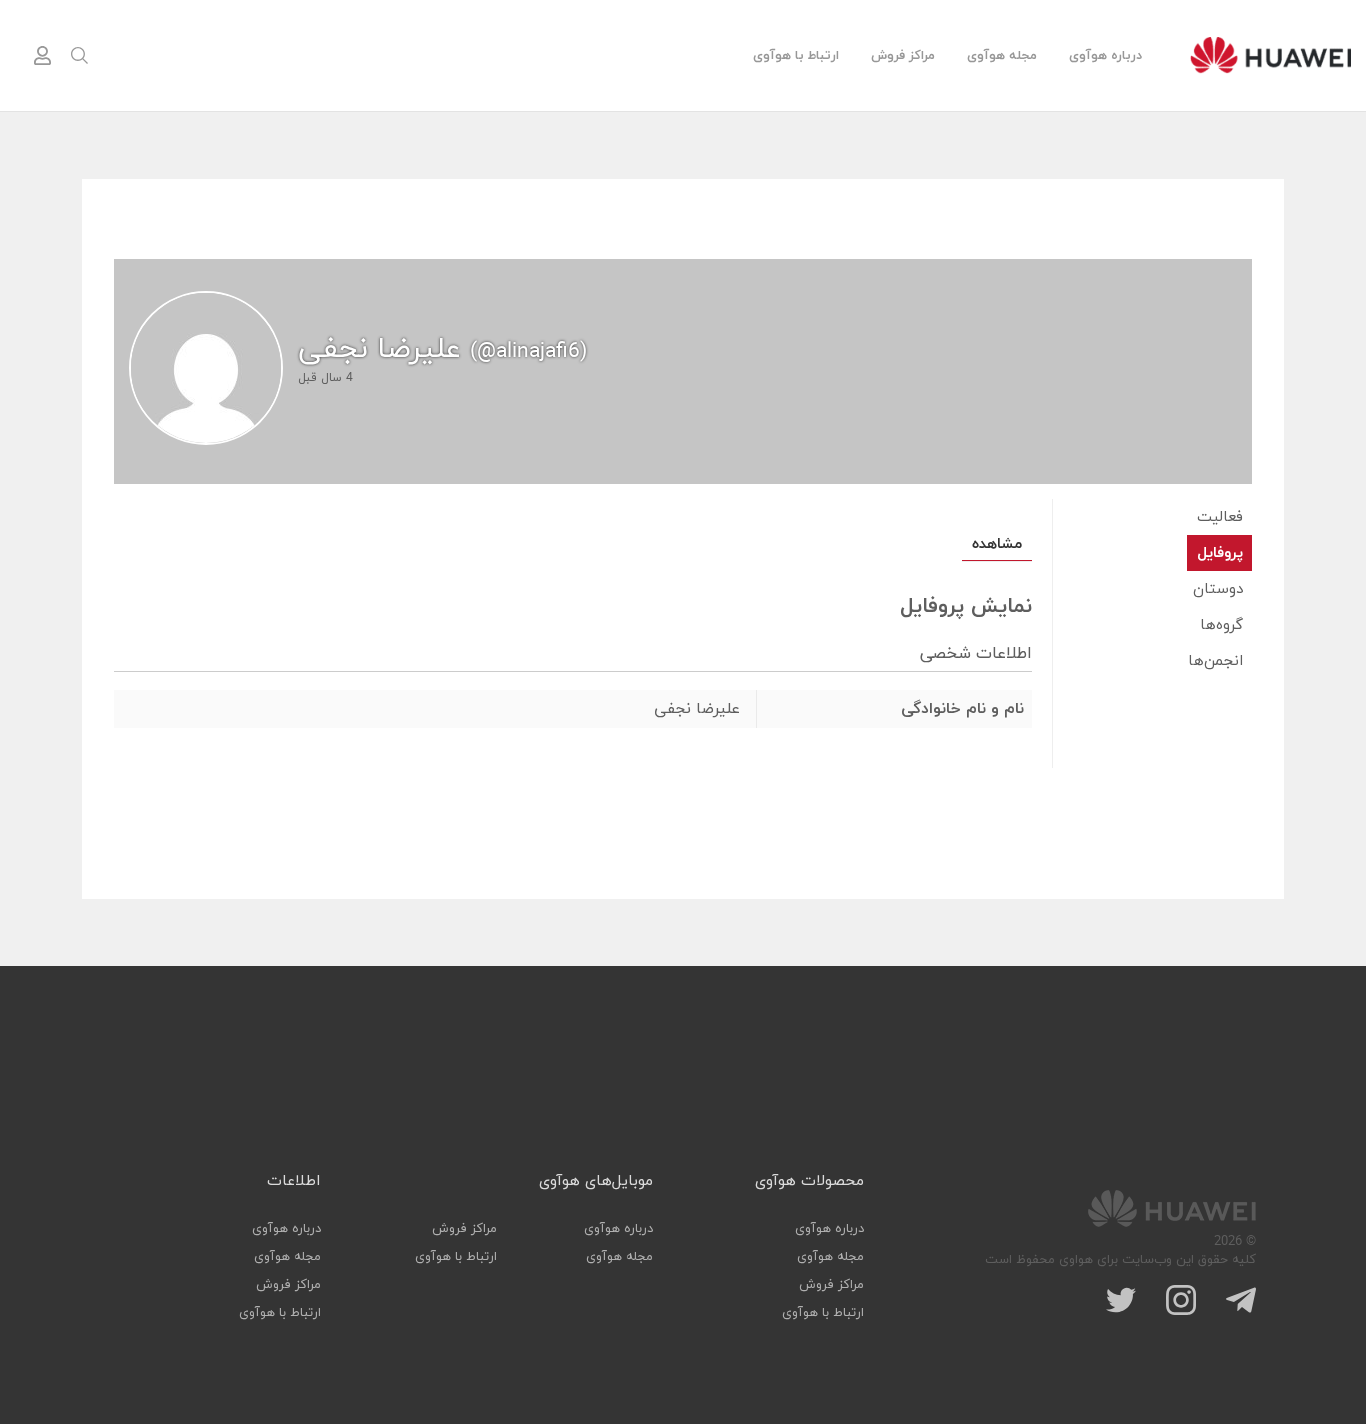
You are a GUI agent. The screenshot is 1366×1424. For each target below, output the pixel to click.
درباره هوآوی (1105, 56)
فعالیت (1220, 517)
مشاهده (997, 544)
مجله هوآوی (1002, 56)
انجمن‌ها (1215, 661)
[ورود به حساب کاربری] (42, 56)
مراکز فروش (903, 56)
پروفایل (1220, 553)
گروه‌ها (1221, 625)
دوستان (1218, 589)
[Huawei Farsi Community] (1270, 55)
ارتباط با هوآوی (796, 56)
